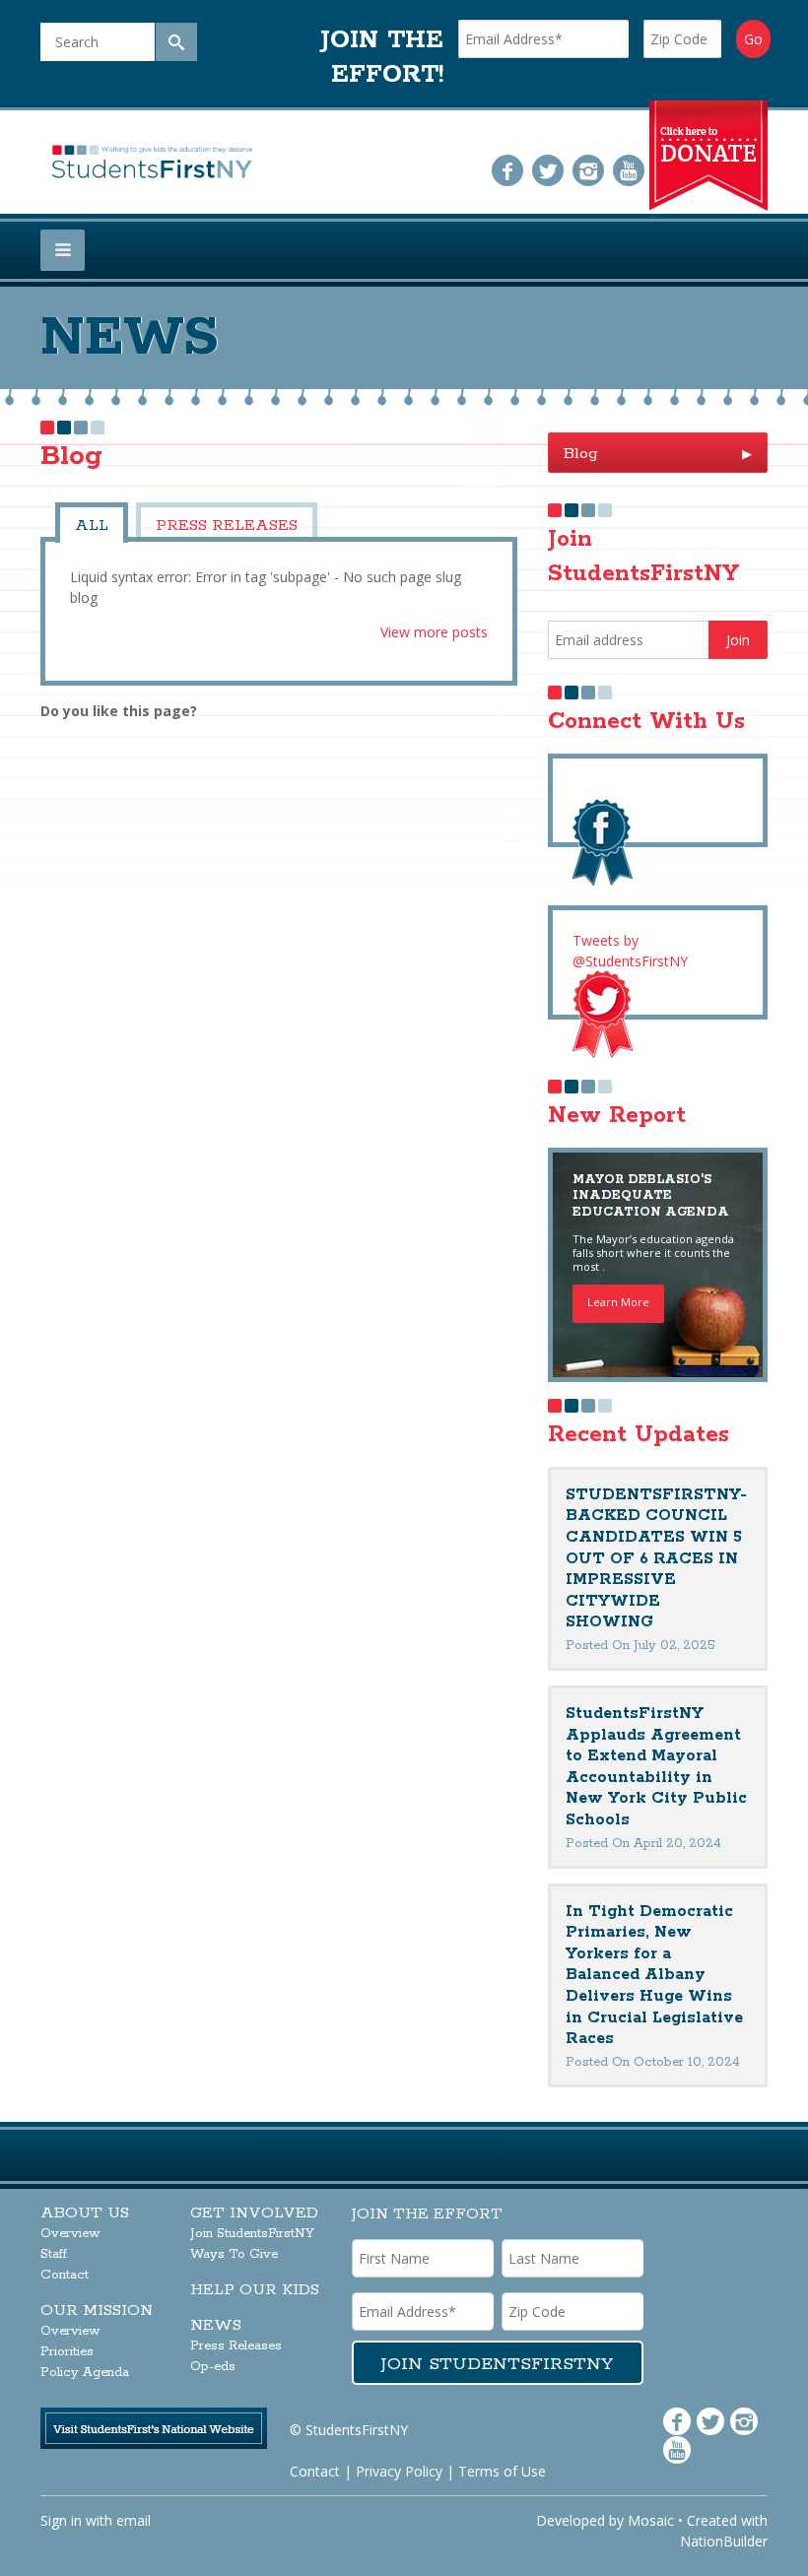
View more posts (434, 632)
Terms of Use (502, 2471)
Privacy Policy (399, 2471)
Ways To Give (234, 2254)
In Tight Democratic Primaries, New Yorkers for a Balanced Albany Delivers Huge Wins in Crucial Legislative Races (654, 1976)
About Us (85, 2213)
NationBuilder (724, 2541)
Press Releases (227, 526)
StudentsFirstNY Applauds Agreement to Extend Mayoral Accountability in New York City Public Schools (656, 1767)
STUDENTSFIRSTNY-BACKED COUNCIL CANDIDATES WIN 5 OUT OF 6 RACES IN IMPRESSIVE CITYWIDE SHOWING (656, 1559)
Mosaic (651, 2520)
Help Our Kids (255, 2290)
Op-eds (213, 2367)
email (134, 2520)
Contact (65, 2275)
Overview (70, 2234)
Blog (658, 454)
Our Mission (97, 2311)
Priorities (67, 2352)
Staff (54, 2254)
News (216, 2325)
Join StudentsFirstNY (252, 2234)
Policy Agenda (85, 2373)
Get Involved (254, 2213)
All (92, 526)
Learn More (618, 1302)
